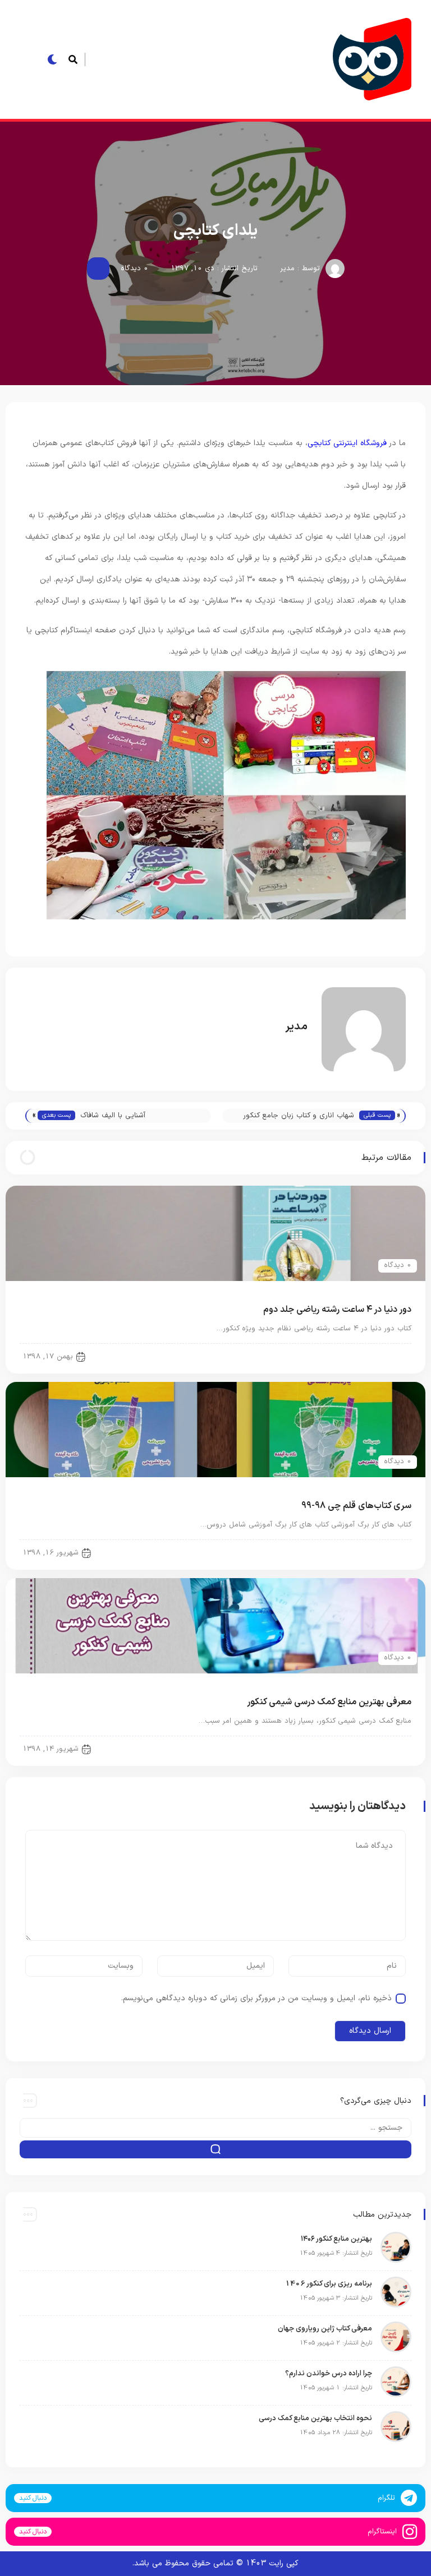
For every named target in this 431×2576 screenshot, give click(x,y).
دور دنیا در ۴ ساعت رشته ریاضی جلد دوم (337, 1310)
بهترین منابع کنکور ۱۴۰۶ (336, 2239)
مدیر (287, 269)
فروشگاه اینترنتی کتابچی (347, 443)
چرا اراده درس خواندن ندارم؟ (327, 2374)
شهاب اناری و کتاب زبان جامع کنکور (299, 1116)
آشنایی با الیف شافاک (113, 1116)
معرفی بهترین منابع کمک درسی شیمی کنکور (329, 1702)
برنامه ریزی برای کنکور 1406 (329, 2284)
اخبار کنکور (386, 1356)
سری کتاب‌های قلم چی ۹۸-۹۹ (356, 1506)
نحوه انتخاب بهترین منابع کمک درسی (315, 2418)
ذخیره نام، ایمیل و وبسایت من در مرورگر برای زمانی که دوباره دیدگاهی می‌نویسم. (256, 1998)
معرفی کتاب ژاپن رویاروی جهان (325, 2329)
